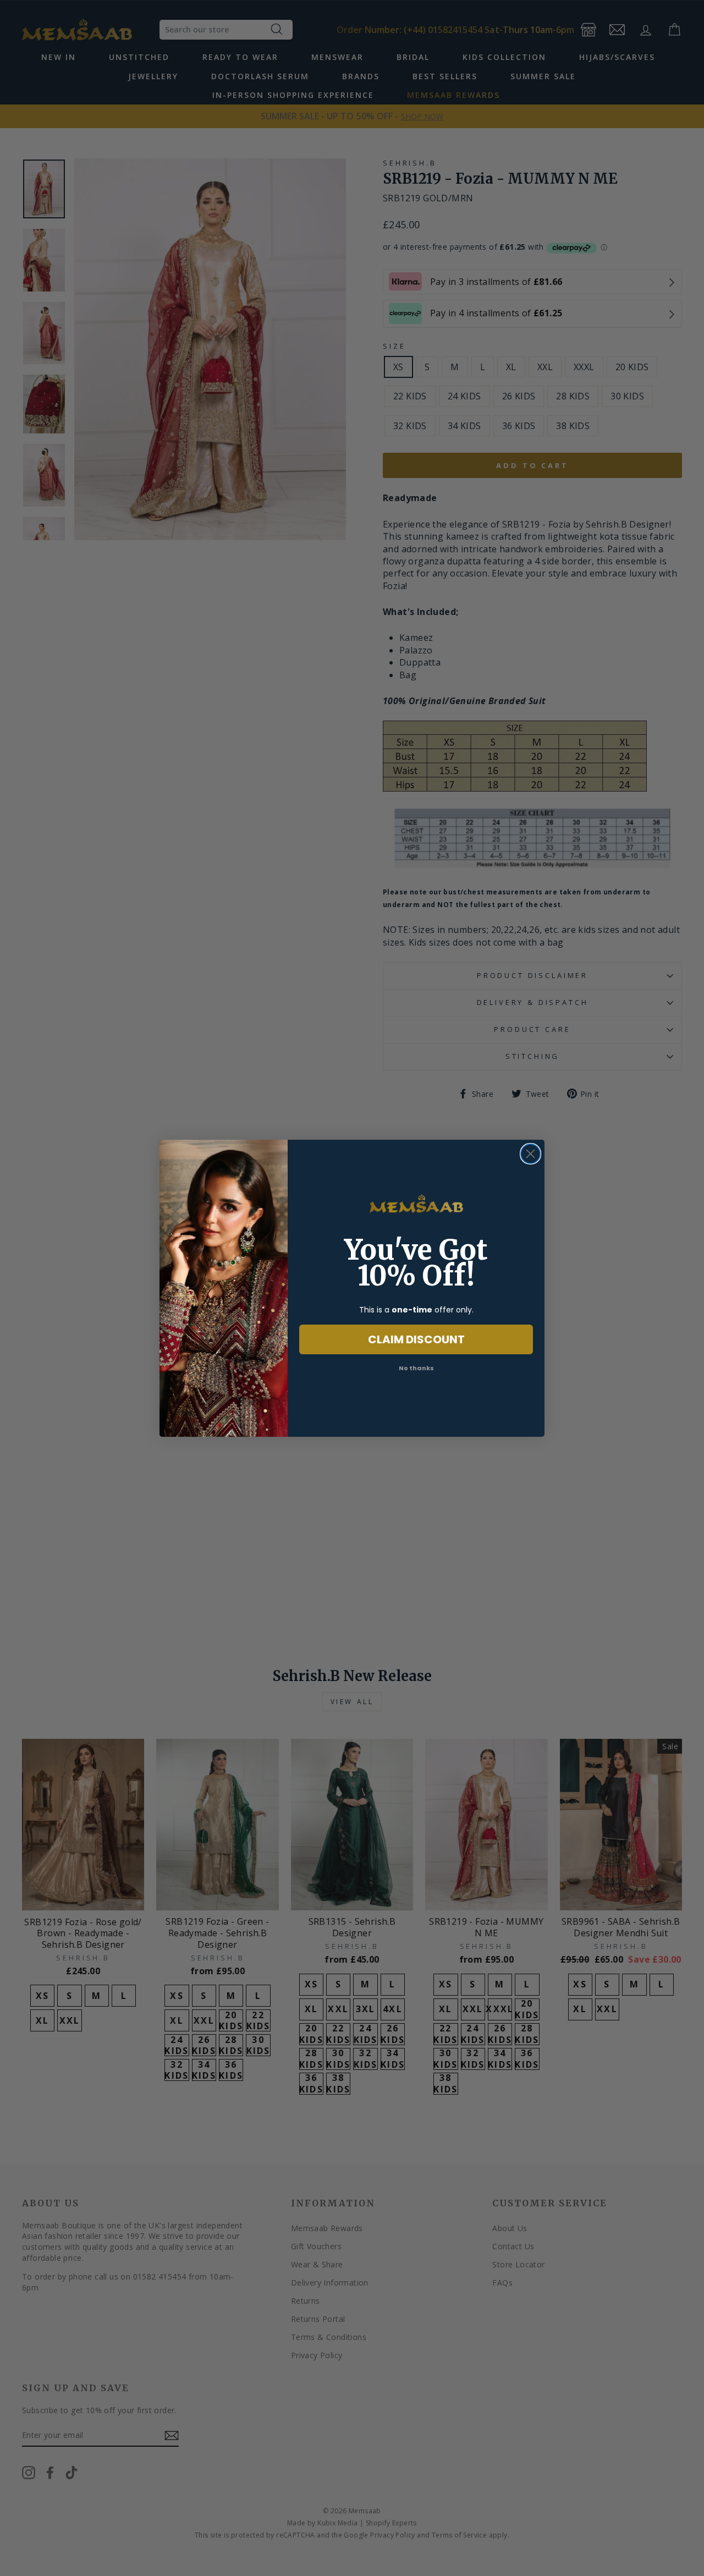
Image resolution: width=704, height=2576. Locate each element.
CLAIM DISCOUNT (416, 1339)
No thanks (416, 1368)
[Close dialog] (530, 1154)
